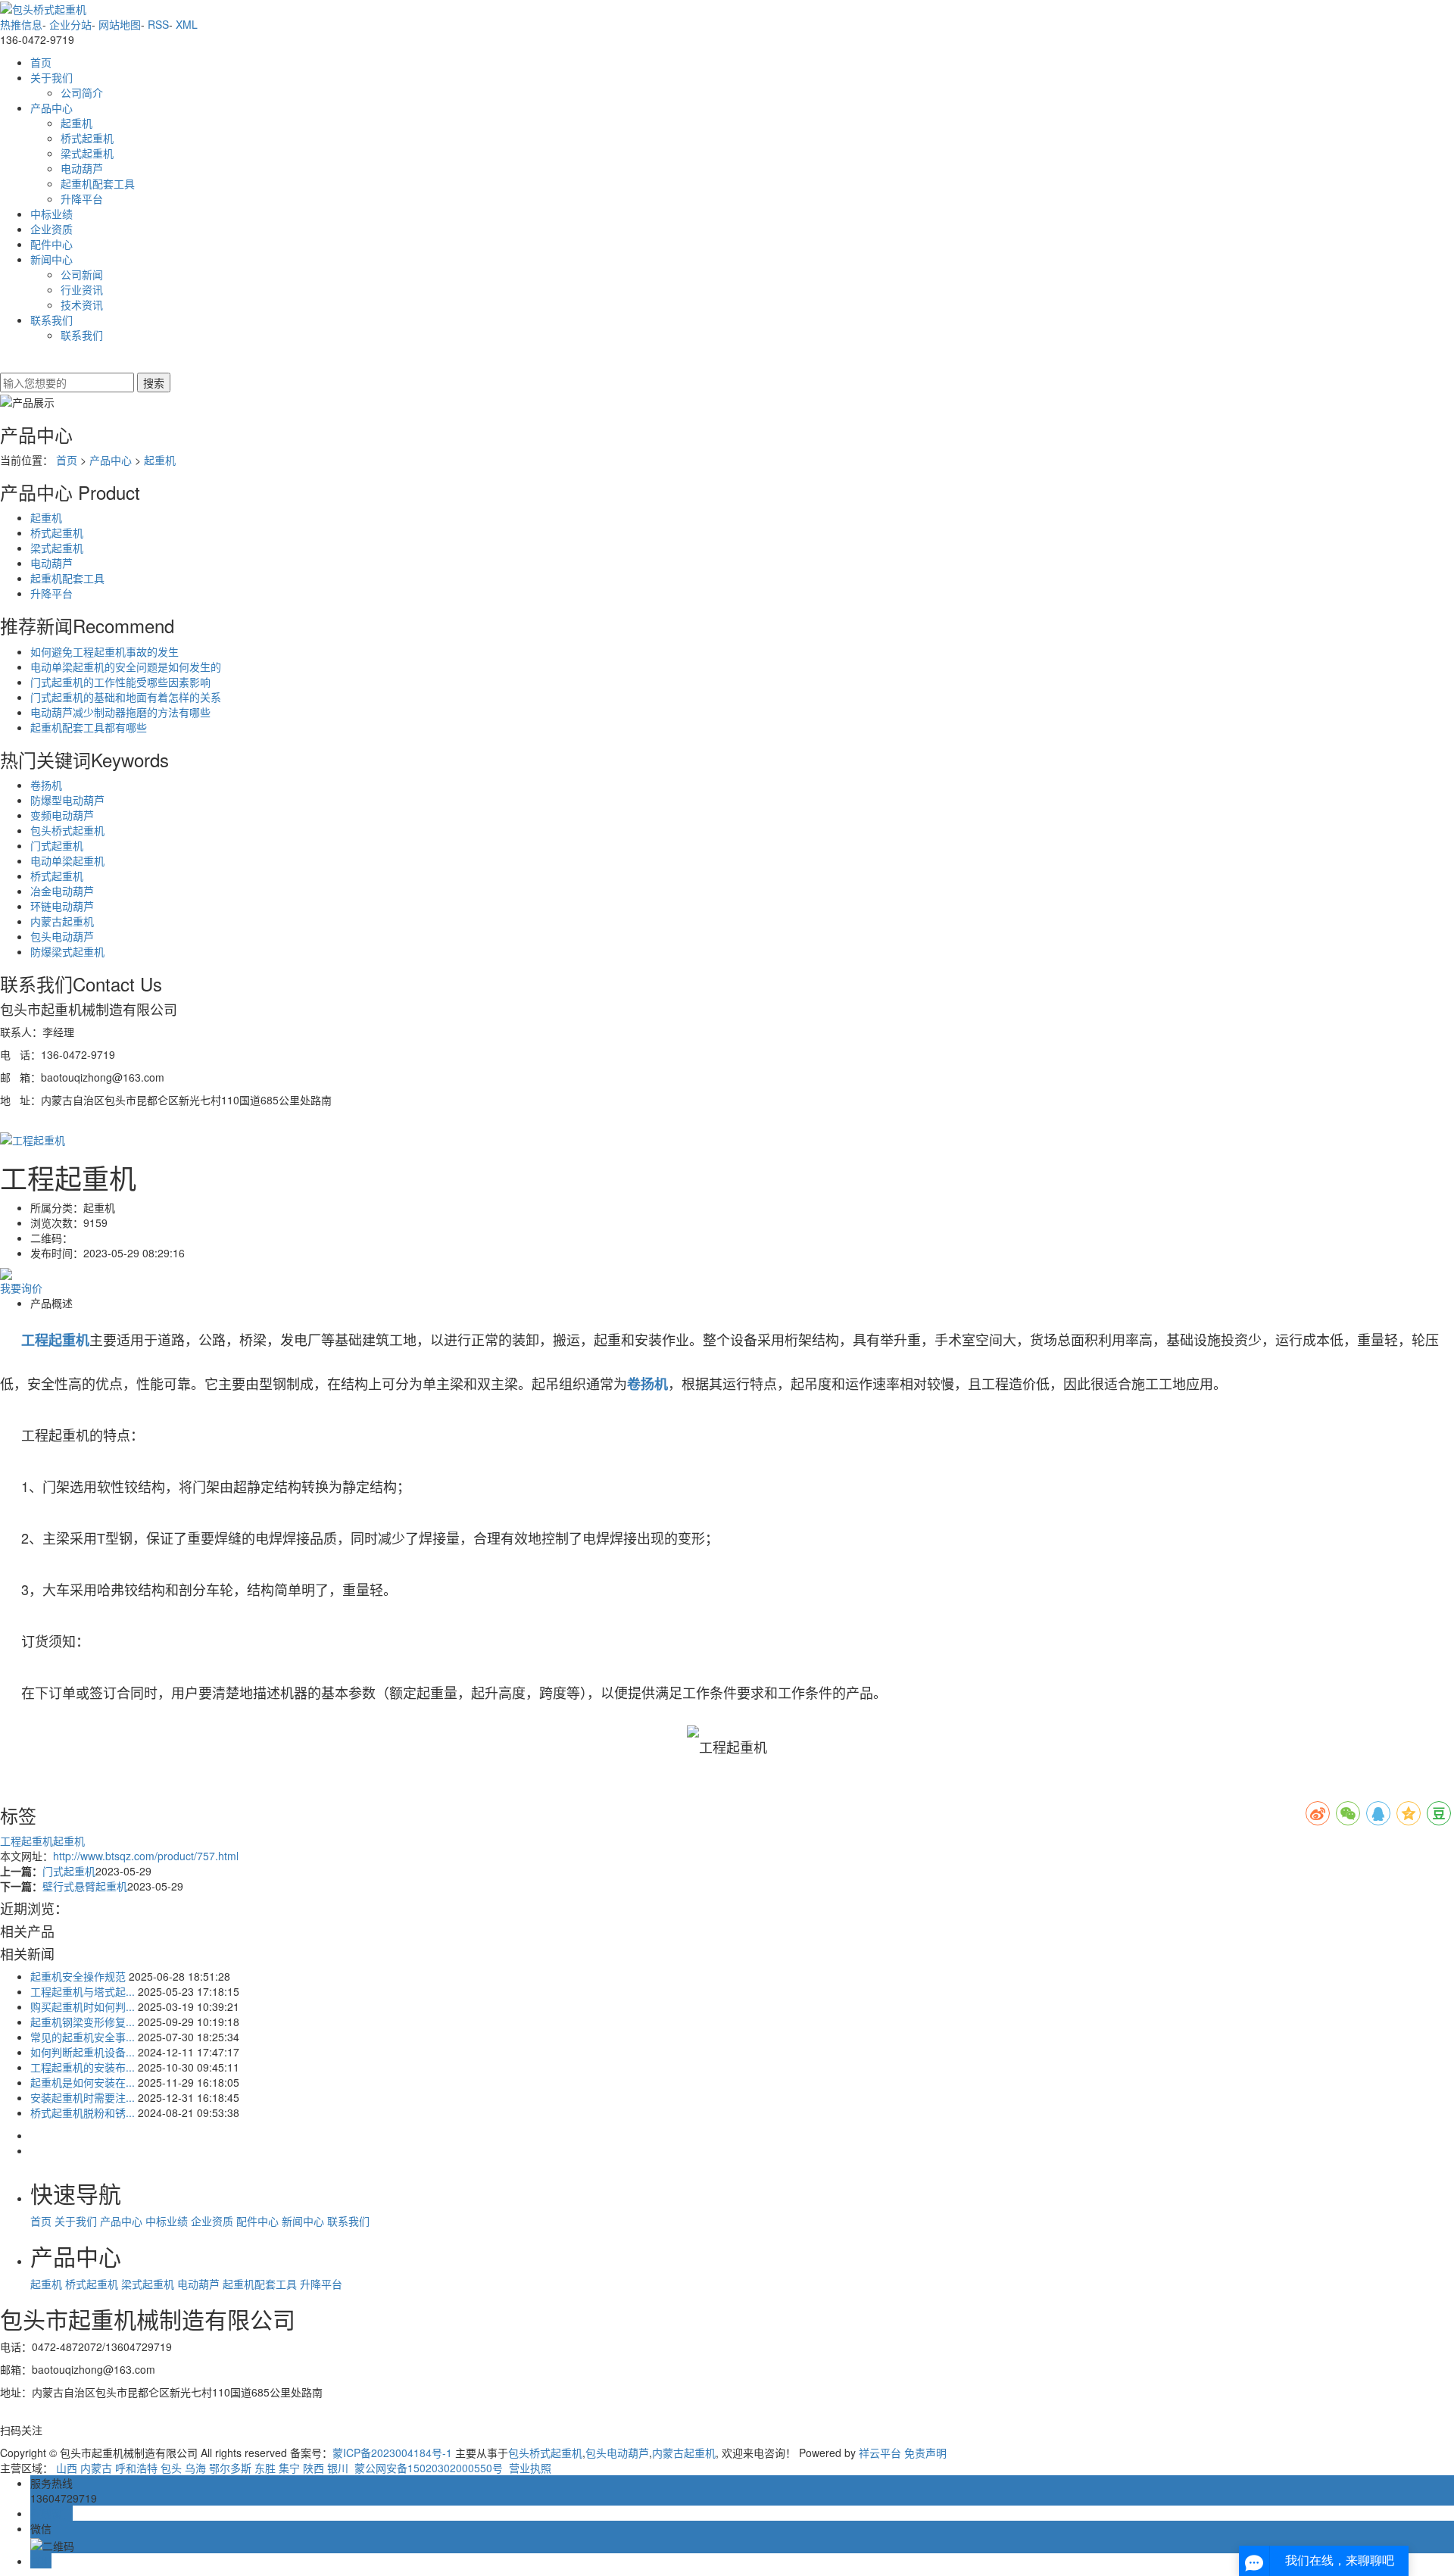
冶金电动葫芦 (62, 891)
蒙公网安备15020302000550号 (427, 2468)
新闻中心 (51, 259)
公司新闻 (82, 274)
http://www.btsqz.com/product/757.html (146, 1856)
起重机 (76, 123)
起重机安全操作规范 (78, 1976)
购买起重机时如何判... (83, 2006)
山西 (67, 2468)
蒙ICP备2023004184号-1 (392, 2453)
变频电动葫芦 (62, 815)
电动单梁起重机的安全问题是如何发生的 (126, 667)
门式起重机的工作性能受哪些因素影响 (120, 682)
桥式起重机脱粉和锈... (83, 2112)
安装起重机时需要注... (83, 2097)
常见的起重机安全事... (83, 2037)
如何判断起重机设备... (83, 2052)
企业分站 (70, 24)
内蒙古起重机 (62, 921)
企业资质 (51, 229)
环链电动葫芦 (62, 906)
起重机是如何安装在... (83, 2082)
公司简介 (82, 92)
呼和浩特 (136, 2468)
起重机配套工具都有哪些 (89, 727)
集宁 (289, 2468)
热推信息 (21, 24)
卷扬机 (46, 785)
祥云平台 (880, 2453)
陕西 (314, 2468)
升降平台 (82, 198)
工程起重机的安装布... (83, 2067)
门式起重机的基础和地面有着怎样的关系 (126, 697)
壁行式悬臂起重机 (85, 1886)
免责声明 (925, 2453)
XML (187, 24)
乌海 (195, 2468)
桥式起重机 (87, 138)
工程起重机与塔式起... (83, 1991)
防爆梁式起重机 (67, 951)
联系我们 (51, 320)
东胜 (265, 2468)
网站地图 (120, 24)
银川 (338, 2468)
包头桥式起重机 (67, 830)
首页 (41, 62)
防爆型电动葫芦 (67, 800)
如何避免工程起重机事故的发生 (105, 651)
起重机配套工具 (98, 183)
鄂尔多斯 (230, 2468)
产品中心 (51, 108)
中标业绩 (51, 214)
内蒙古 (96, 2468)
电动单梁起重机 (67, 860)
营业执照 (529, 2468)
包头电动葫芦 (62, 936)
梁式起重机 (87, 153)
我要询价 (21, 1288)
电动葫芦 (82, 168)
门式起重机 (57, 845)
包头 (171, 2468)
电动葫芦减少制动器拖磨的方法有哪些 (120, 712)
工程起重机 (27, 1841)
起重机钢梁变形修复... (83, 2022)
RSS (158, 24)
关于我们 (51, 77)
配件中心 (51, 244)
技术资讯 (82, 304)
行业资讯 (82, 289)
